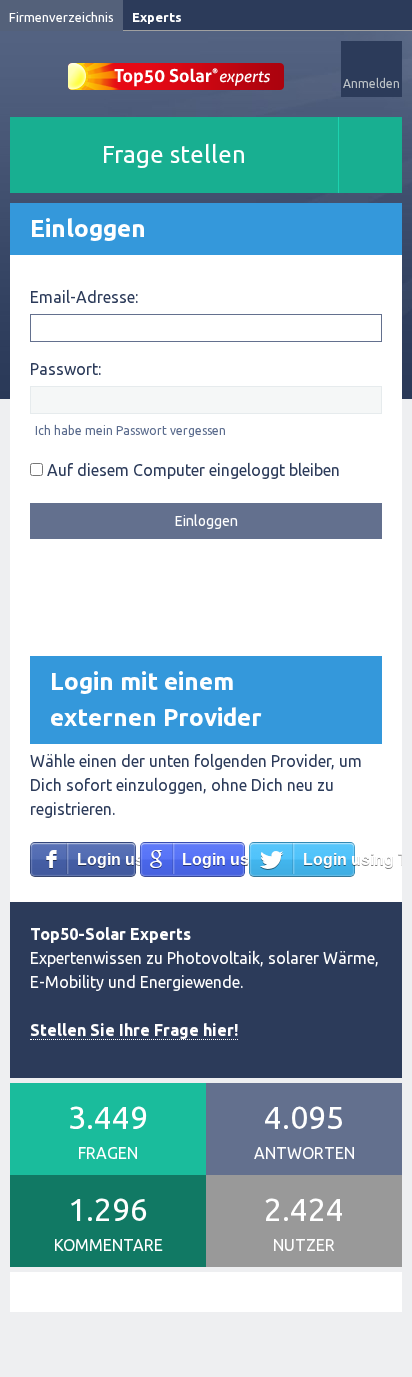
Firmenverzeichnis (61, 17)
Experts (157, 17)
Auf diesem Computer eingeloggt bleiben (191, 470)
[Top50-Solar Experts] (176, 65)
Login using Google (213, 859)
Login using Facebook (106, 859)
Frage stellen (174, 154)
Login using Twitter (329, 859)
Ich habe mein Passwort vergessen (130, 430)
